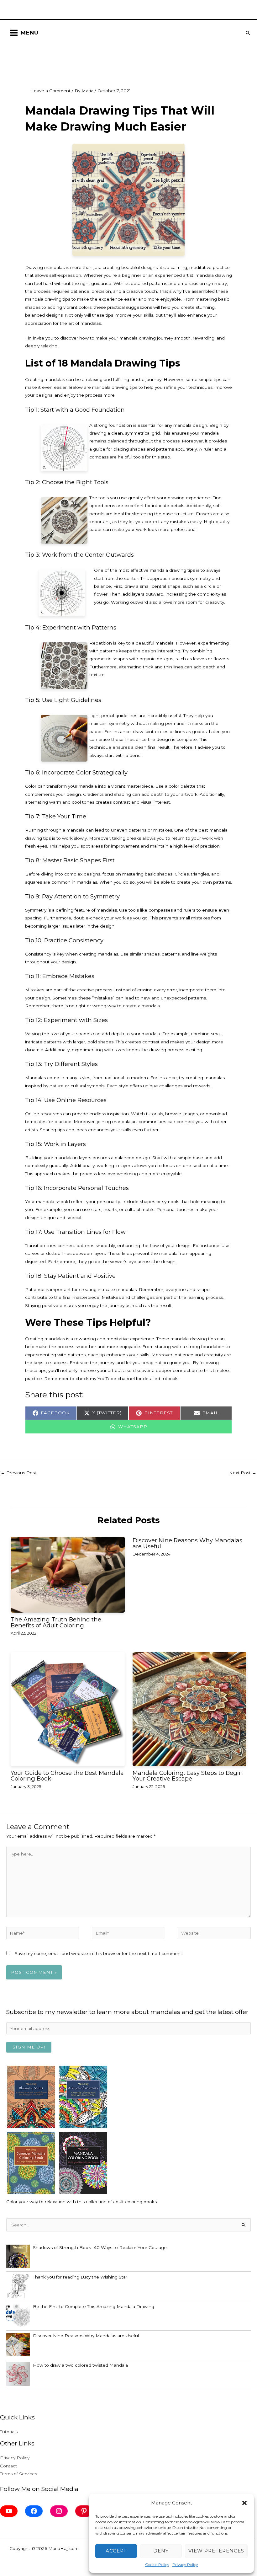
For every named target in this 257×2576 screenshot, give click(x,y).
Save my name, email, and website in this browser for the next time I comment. (99, 1953)
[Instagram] (59, 2511)
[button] (244, 2503)
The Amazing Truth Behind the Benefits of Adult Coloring (56, 1622)
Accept (116, 2551)
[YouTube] (9, 2511)
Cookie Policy (157, 2565)
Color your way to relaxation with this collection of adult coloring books (81, 2202)
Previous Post (18, 1473)
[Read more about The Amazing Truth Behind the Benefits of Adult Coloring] (68, 1575)
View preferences (216, 2551)
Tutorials (9, 2432)
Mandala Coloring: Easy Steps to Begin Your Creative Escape (188, 1776)
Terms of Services (18, 2474)
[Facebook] (34, 2511)
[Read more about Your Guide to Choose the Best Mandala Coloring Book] (68, 1709)
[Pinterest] (84, 2511)
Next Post (243, 1473)
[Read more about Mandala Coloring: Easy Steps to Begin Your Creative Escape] (189, 1709)
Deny (161, 2551)
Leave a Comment (51, 91)
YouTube (108, 1379)
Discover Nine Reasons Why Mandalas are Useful (187, 1543)
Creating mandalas (45, 379)
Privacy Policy (185, 2565)
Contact (8, 2466)
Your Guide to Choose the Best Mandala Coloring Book (67, 1776)
